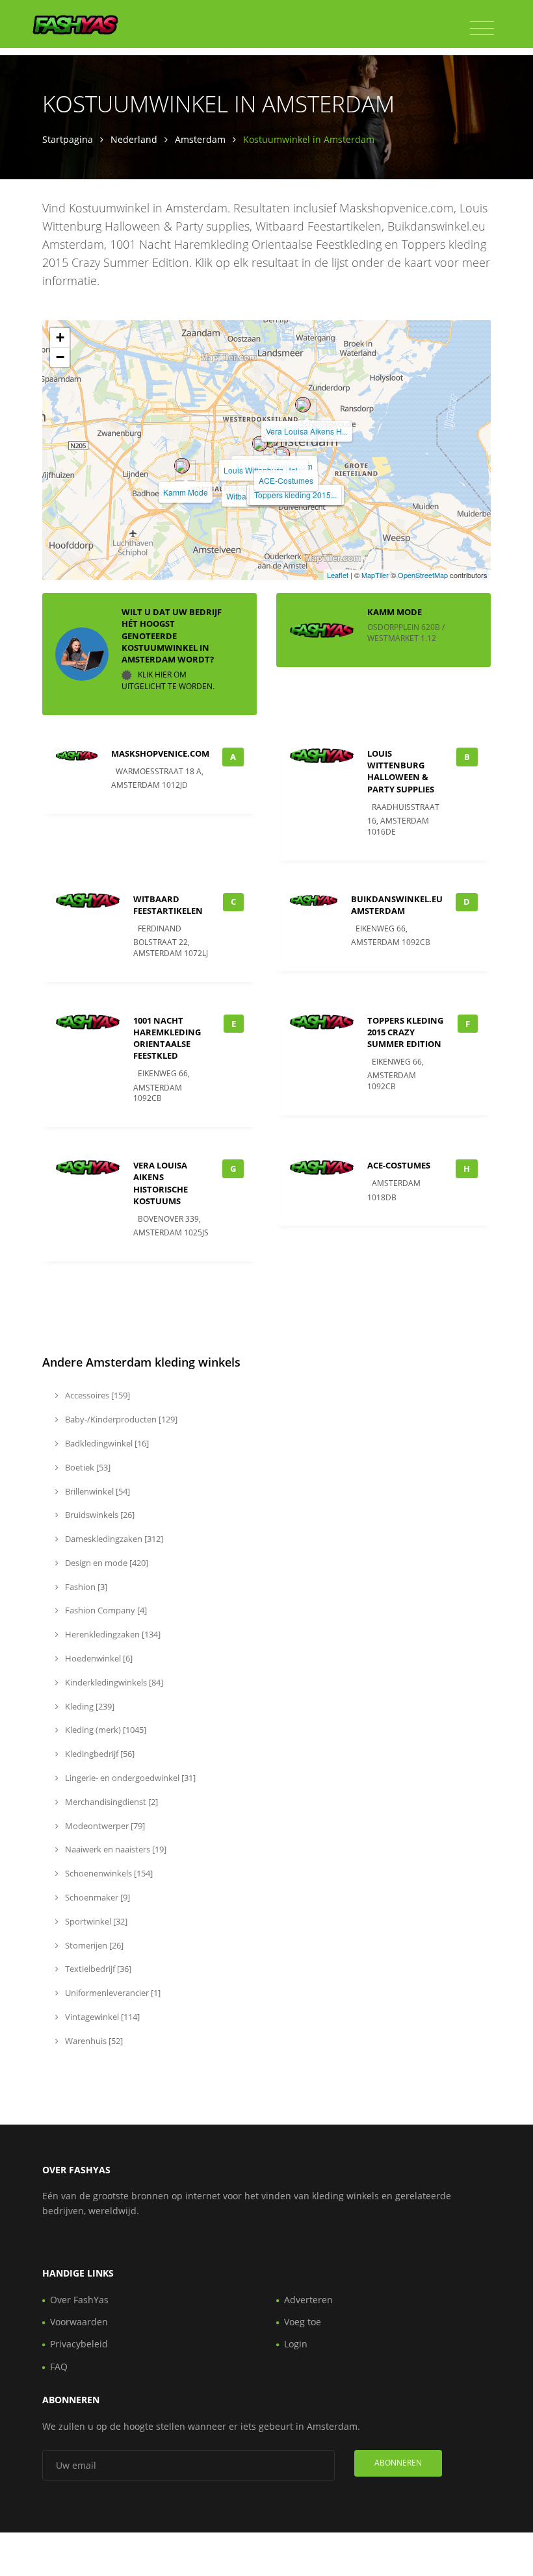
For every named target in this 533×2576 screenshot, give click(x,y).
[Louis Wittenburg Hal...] (260, 444)
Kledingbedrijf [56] (99, 1754)
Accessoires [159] (97, 1395)
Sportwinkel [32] (95, 1921)
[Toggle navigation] (482, 29)
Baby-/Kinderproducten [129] (120, 1419)
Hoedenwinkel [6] (98, 1658)
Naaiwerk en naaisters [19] (115, 1849)
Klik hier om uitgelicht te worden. (168, 680)
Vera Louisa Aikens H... (307, 431)
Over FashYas (79, 2300)
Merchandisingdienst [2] (110, 1802)
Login (296, 2344)
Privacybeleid (79, 2344)
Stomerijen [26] (93, 1945)
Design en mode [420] (106, 1563)
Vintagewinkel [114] (101, 2017)
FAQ (59, 2367)
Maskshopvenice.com (160, 753)
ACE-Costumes (286, 480)
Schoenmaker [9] (97, 1897)
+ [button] (60, 337)
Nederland (134, 139)
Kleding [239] (89, 1706)
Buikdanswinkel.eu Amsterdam (397, 905)
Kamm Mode (186, 492)
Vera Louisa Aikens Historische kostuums (161, 1183)
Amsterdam (200, 139)
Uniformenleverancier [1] (112, 1993)
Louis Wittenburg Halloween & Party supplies (401, 771)
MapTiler (375, 575)
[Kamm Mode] (182, 466)
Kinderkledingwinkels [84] (113, 1682)
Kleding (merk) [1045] (105, 1730)
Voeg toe (303, 2322)
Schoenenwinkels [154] (108, 1873)
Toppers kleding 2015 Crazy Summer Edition (405, 1032)
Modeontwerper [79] (104, 1826)
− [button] (60, 357)
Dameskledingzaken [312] (113, 1539)
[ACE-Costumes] (282, 454)
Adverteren (308, 2300)
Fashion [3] (85, 1587)
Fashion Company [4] (105, 1610)
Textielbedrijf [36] (97, 1969)
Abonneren (398, 2463)
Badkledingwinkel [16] (106, 1443)
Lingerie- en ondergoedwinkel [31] (129, 1778)
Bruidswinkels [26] (99, 1515)
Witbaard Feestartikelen (168, 905)
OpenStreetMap (423, 575)
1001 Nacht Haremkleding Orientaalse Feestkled (167, 1038)
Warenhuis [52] (93, 2041)
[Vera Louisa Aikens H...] (303, 405)
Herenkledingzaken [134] (112, 1634)
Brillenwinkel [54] (97, 1491)
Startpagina (68, 139)
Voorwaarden (79, 2322)
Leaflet (338, 575)
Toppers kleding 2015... (295, 495)
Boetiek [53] (87, 1467)
